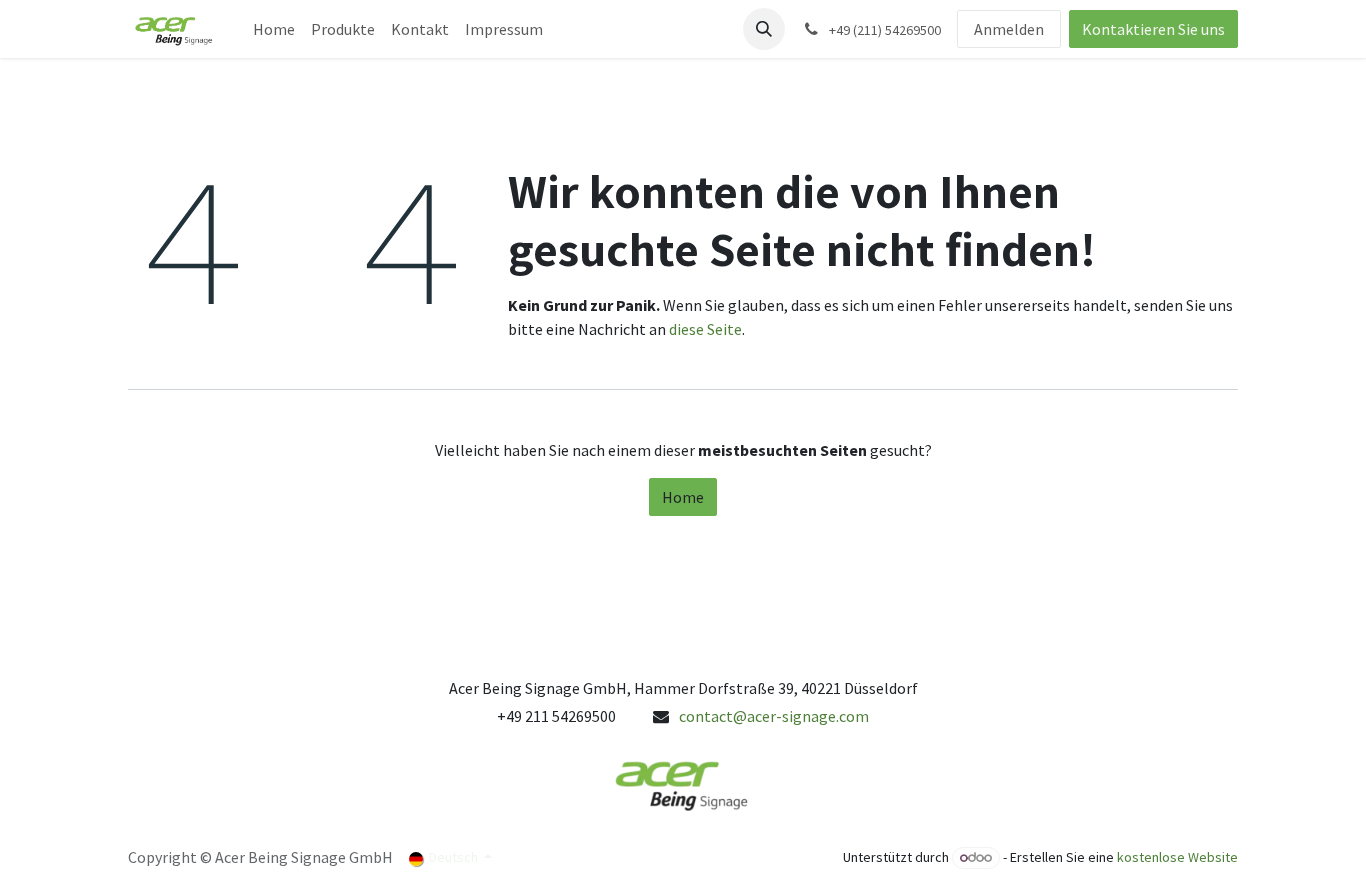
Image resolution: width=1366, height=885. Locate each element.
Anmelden (1009, 29)
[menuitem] (274, 29)
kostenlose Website (1177, 857)
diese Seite (705, 329)
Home (683, 497)
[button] (764, 29)
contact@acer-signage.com (774, 716)
